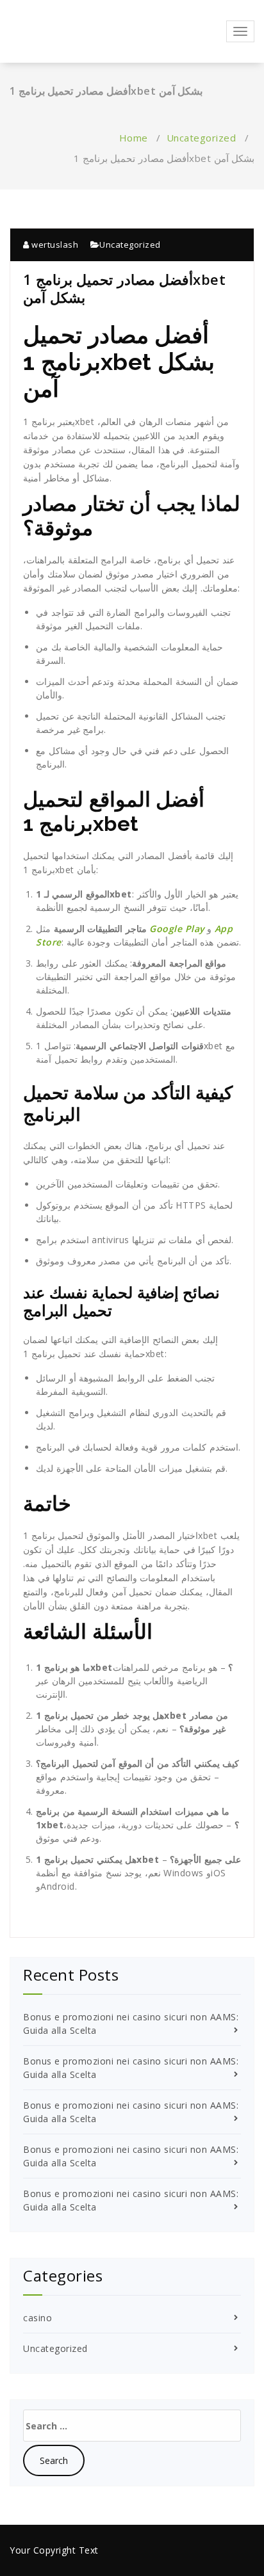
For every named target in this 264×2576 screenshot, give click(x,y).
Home (134, 138)
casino (37, 2318)
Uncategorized (202, 138)
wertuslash (54, 245)
